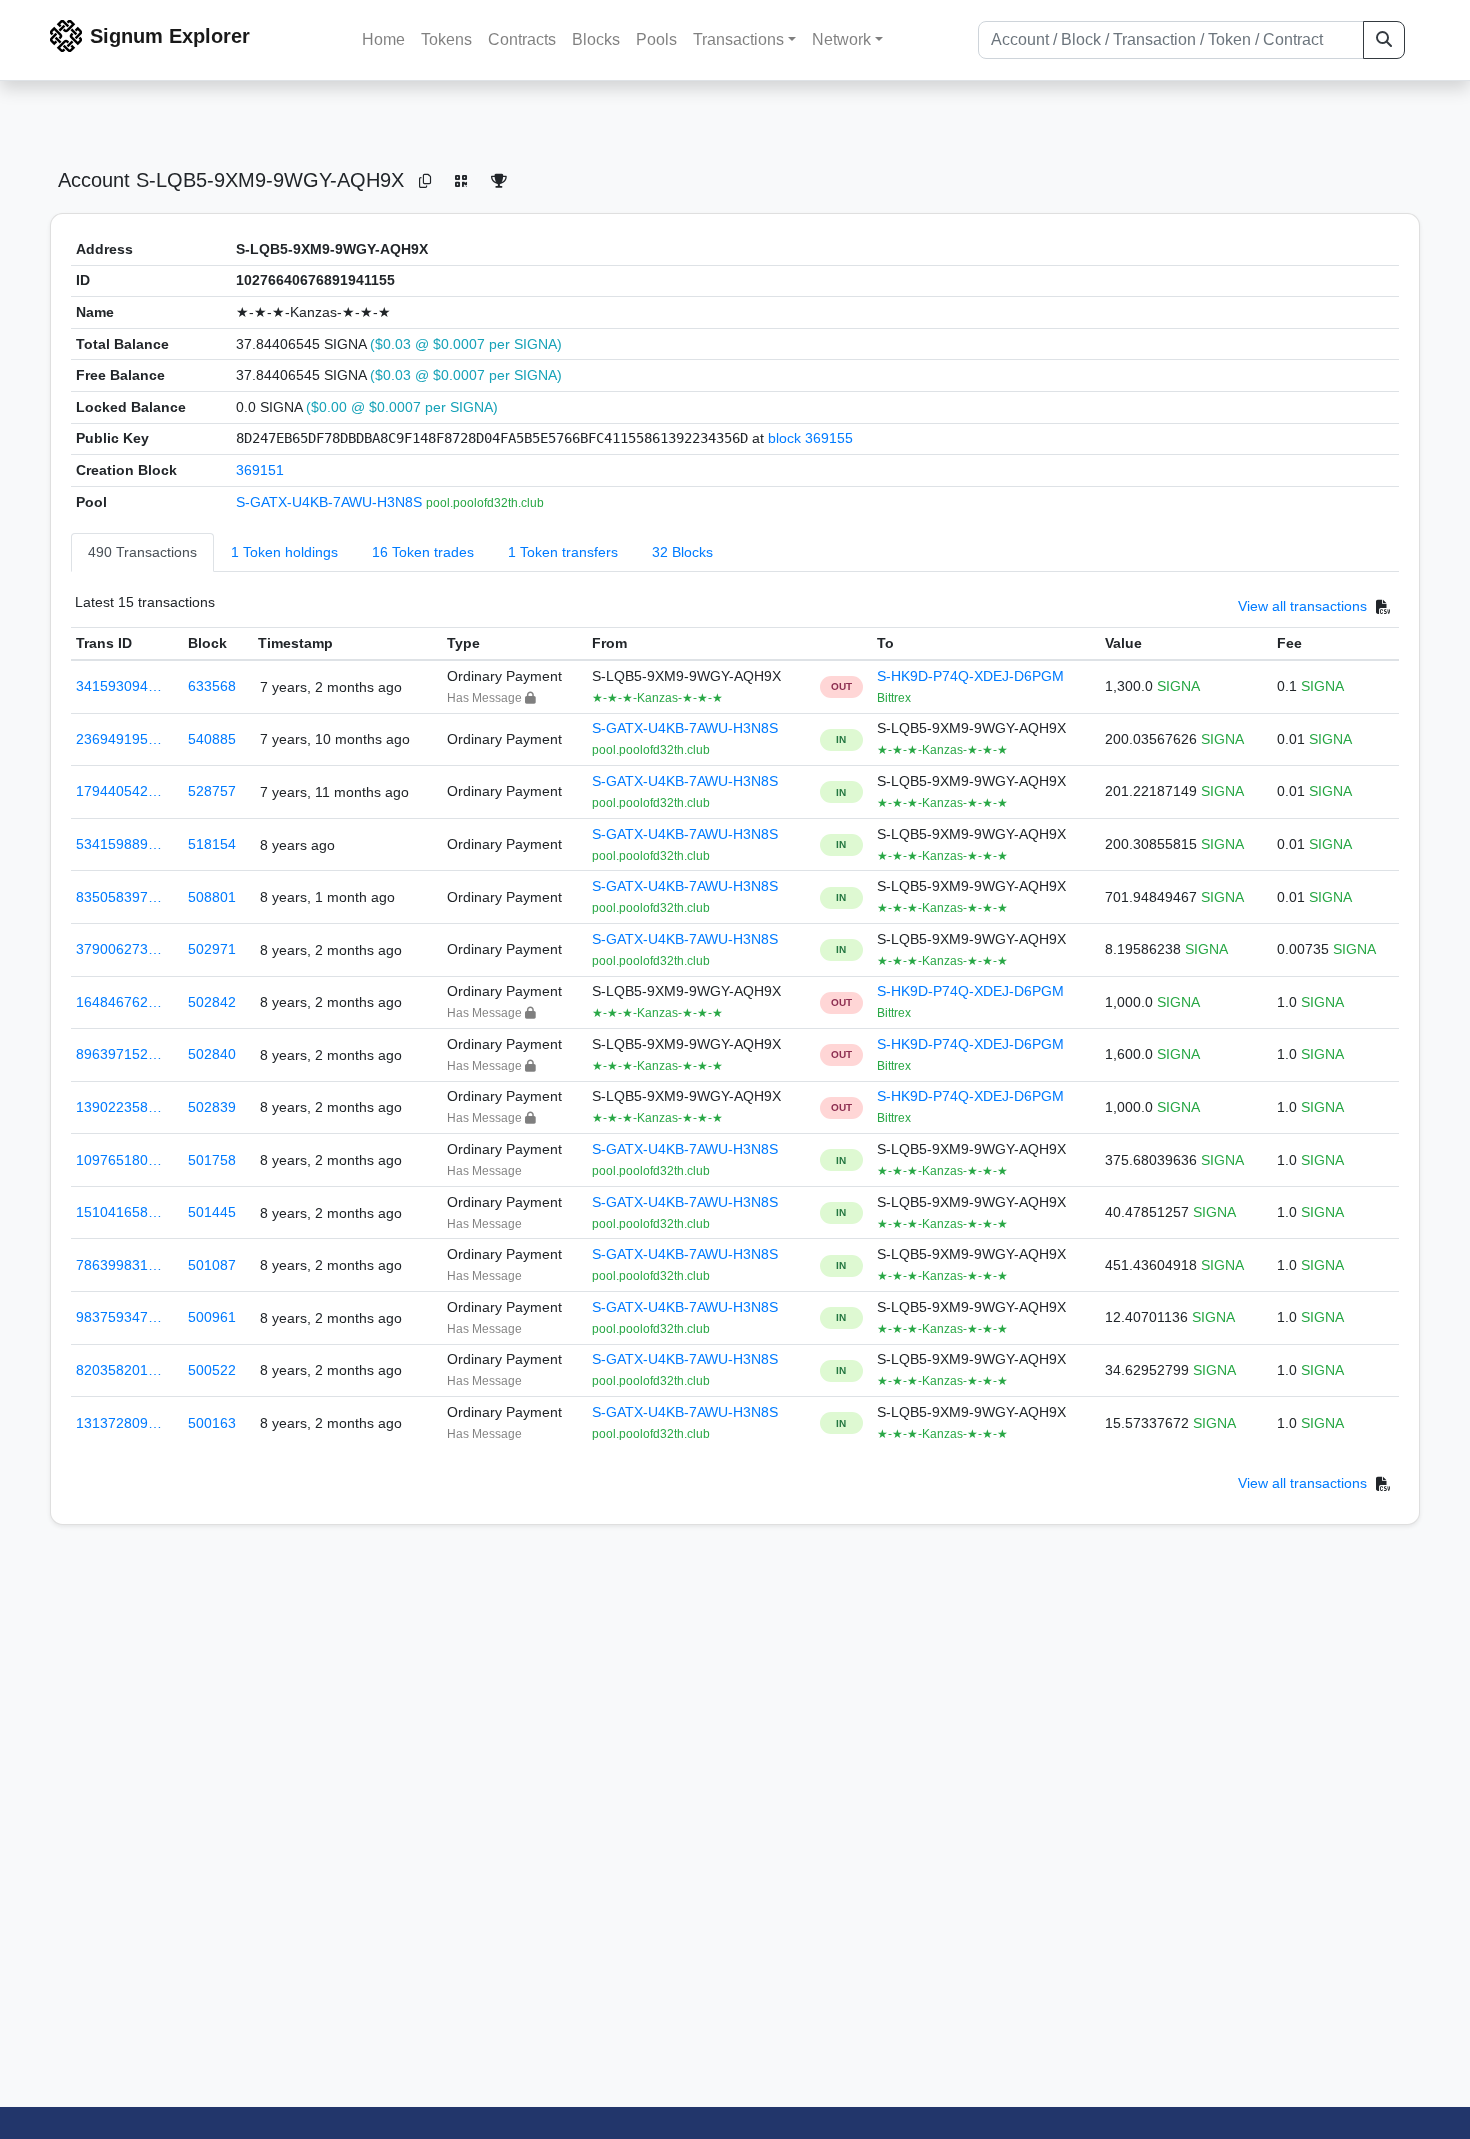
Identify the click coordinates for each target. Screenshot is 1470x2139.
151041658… (119, 1212)
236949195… (119, 739)
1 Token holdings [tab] (284, 552)
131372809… (119, 1423)
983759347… (119, 1317)
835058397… (119, 897)
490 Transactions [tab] (142, 552)
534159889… (119, 844)
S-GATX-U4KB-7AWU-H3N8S (331, 502)
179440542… (119, 791)
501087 (212, 1265)
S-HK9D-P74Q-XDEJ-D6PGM (970, 676)
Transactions (738, 39)
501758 (212, 1160)
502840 (212, 1054)
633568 (212, 686)
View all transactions (1302, 607)
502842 (212, 1002)
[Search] (1384, 40)
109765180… (119, 1160)
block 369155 (810, 438)
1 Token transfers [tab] (563, 552)
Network (841, 39)
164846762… (119, 1002)
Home (383, 39)
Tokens (446, 39)
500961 (212, 1317)
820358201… (119, 1370)
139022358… (119, 1107)
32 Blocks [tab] (682, 552)
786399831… (119, 1265)
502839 (212, 1107)
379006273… (119, 949)
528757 (212, 791)
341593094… (119, 686)
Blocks (596, 39)
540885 (212, 739)
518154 (212, 844)
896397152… (119, 1054)
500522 (212, 1370)
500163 (212, 1423)
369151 (260, 470)
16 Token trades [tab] (423, 552)
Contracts (522, 39)
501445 (212, 1212)
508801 (212, 897)
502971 (212, 949)
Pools (656, 39)
